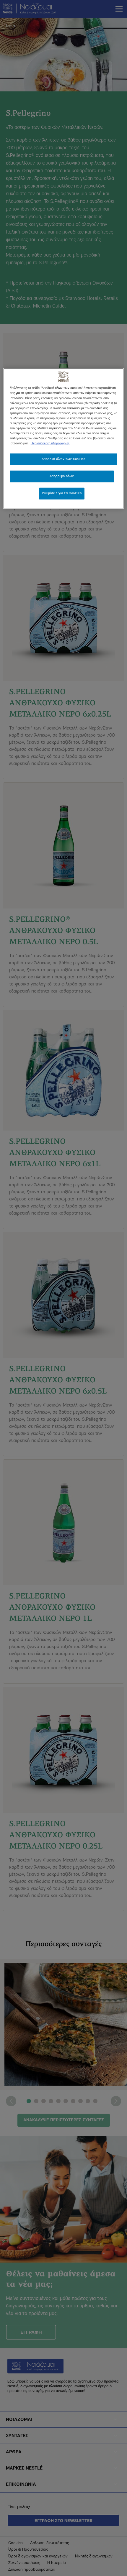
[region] (64, 439)
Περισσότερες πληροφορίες (50, 443)
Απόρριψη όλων (62, 476)
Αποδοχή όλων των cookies (64, 459)
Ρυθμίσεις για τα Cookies (62, 493)
